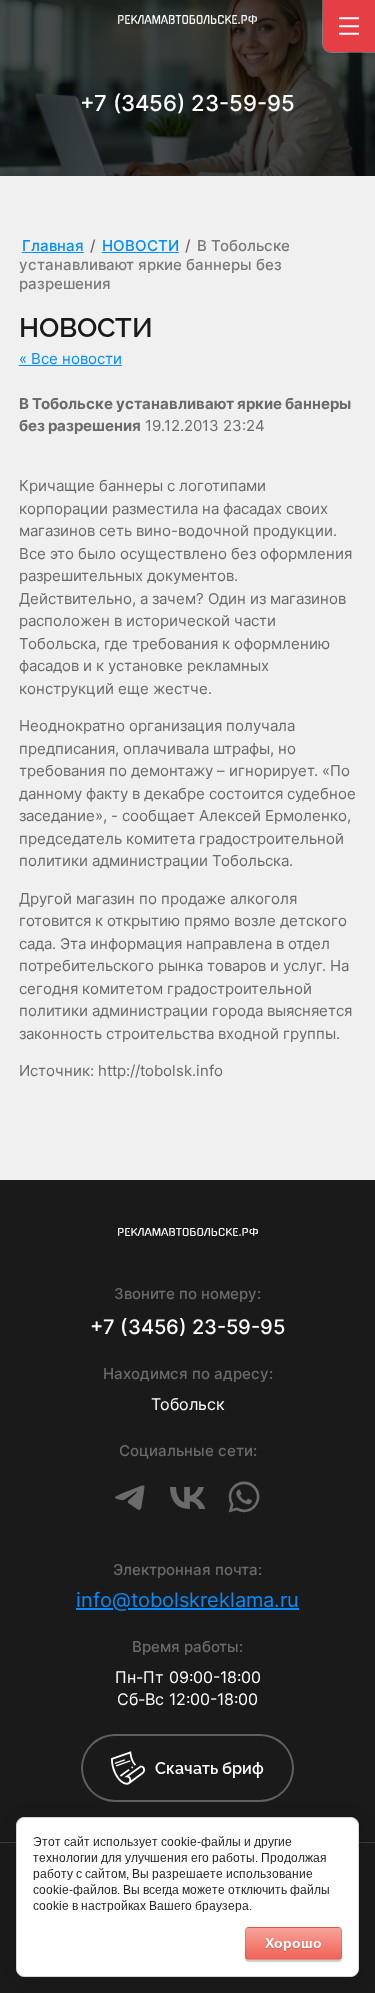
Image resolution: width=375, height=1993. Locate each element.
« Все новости (70, 358)
